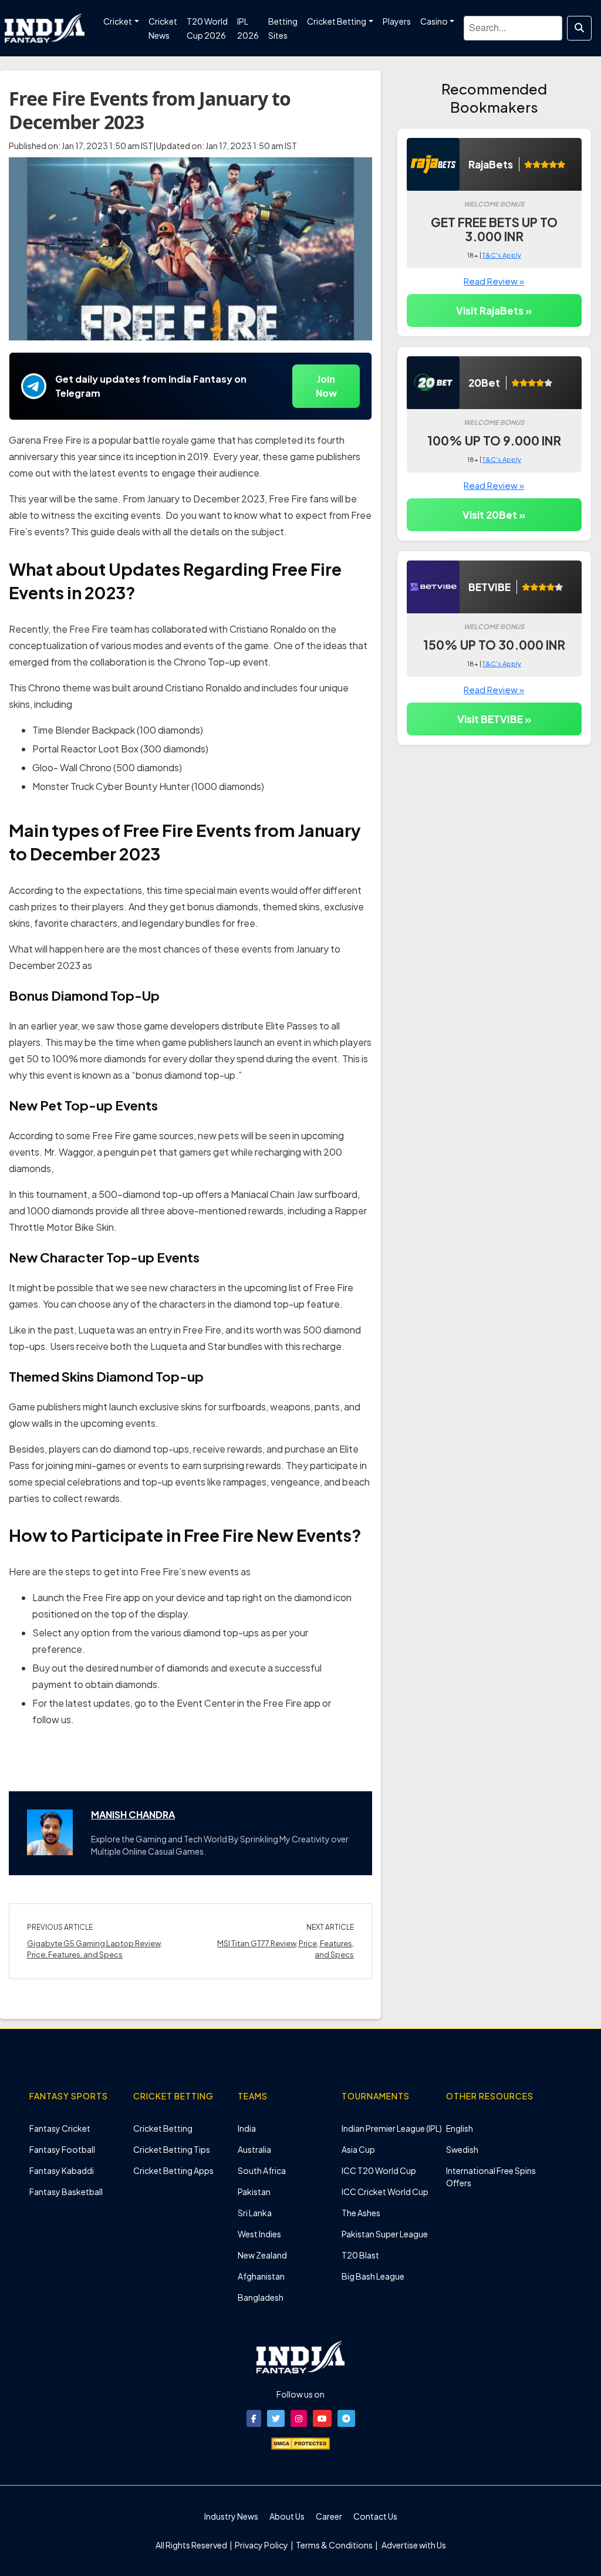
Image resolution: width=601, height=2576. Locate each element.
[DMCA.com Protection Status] (300, 2442)
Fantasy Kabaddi (62, 2170)
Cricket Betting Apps (173, 2170)
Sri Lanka (255, 2213)
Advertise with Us (413, 2545)
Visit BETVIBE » (494, 719)
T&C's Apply (502, 255)
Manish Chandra (133, 1814)
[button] (254, 2418)
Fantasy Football (62, 2149)
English (460, 2128)
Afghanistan (261, 2276)
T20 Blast (360, 2255)
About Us (287, 2516)
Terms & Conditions (334, 2545)
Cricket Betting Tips (172, 2149)
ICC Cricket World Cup (385, 2192)
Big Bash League (373, 2276)
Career (329, 2516)
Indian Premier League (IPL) (392, 2128)
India (247, 2128)
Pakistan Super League (385, 2234)
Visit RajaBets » (494, 310)
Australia (254, 2149)
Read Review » (494, 281)
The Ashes (361, 2213)
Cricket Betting (163, 2128)
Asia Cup (358, 2149)
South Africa (262, 2170)
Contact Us (375, 2516)
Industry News (231, 2516)
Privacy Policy (262, 2545)
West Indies (259, 2234)
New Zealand (262, 2255)
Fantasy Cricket (60, 2128)
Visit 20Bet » (494, 515)
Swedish (462, 2149)
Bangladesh (261, 2297)
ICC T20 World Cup (379, 2170)
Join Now (326, 386)
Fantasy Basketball (66, 2192)
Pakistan (254, 2192)
